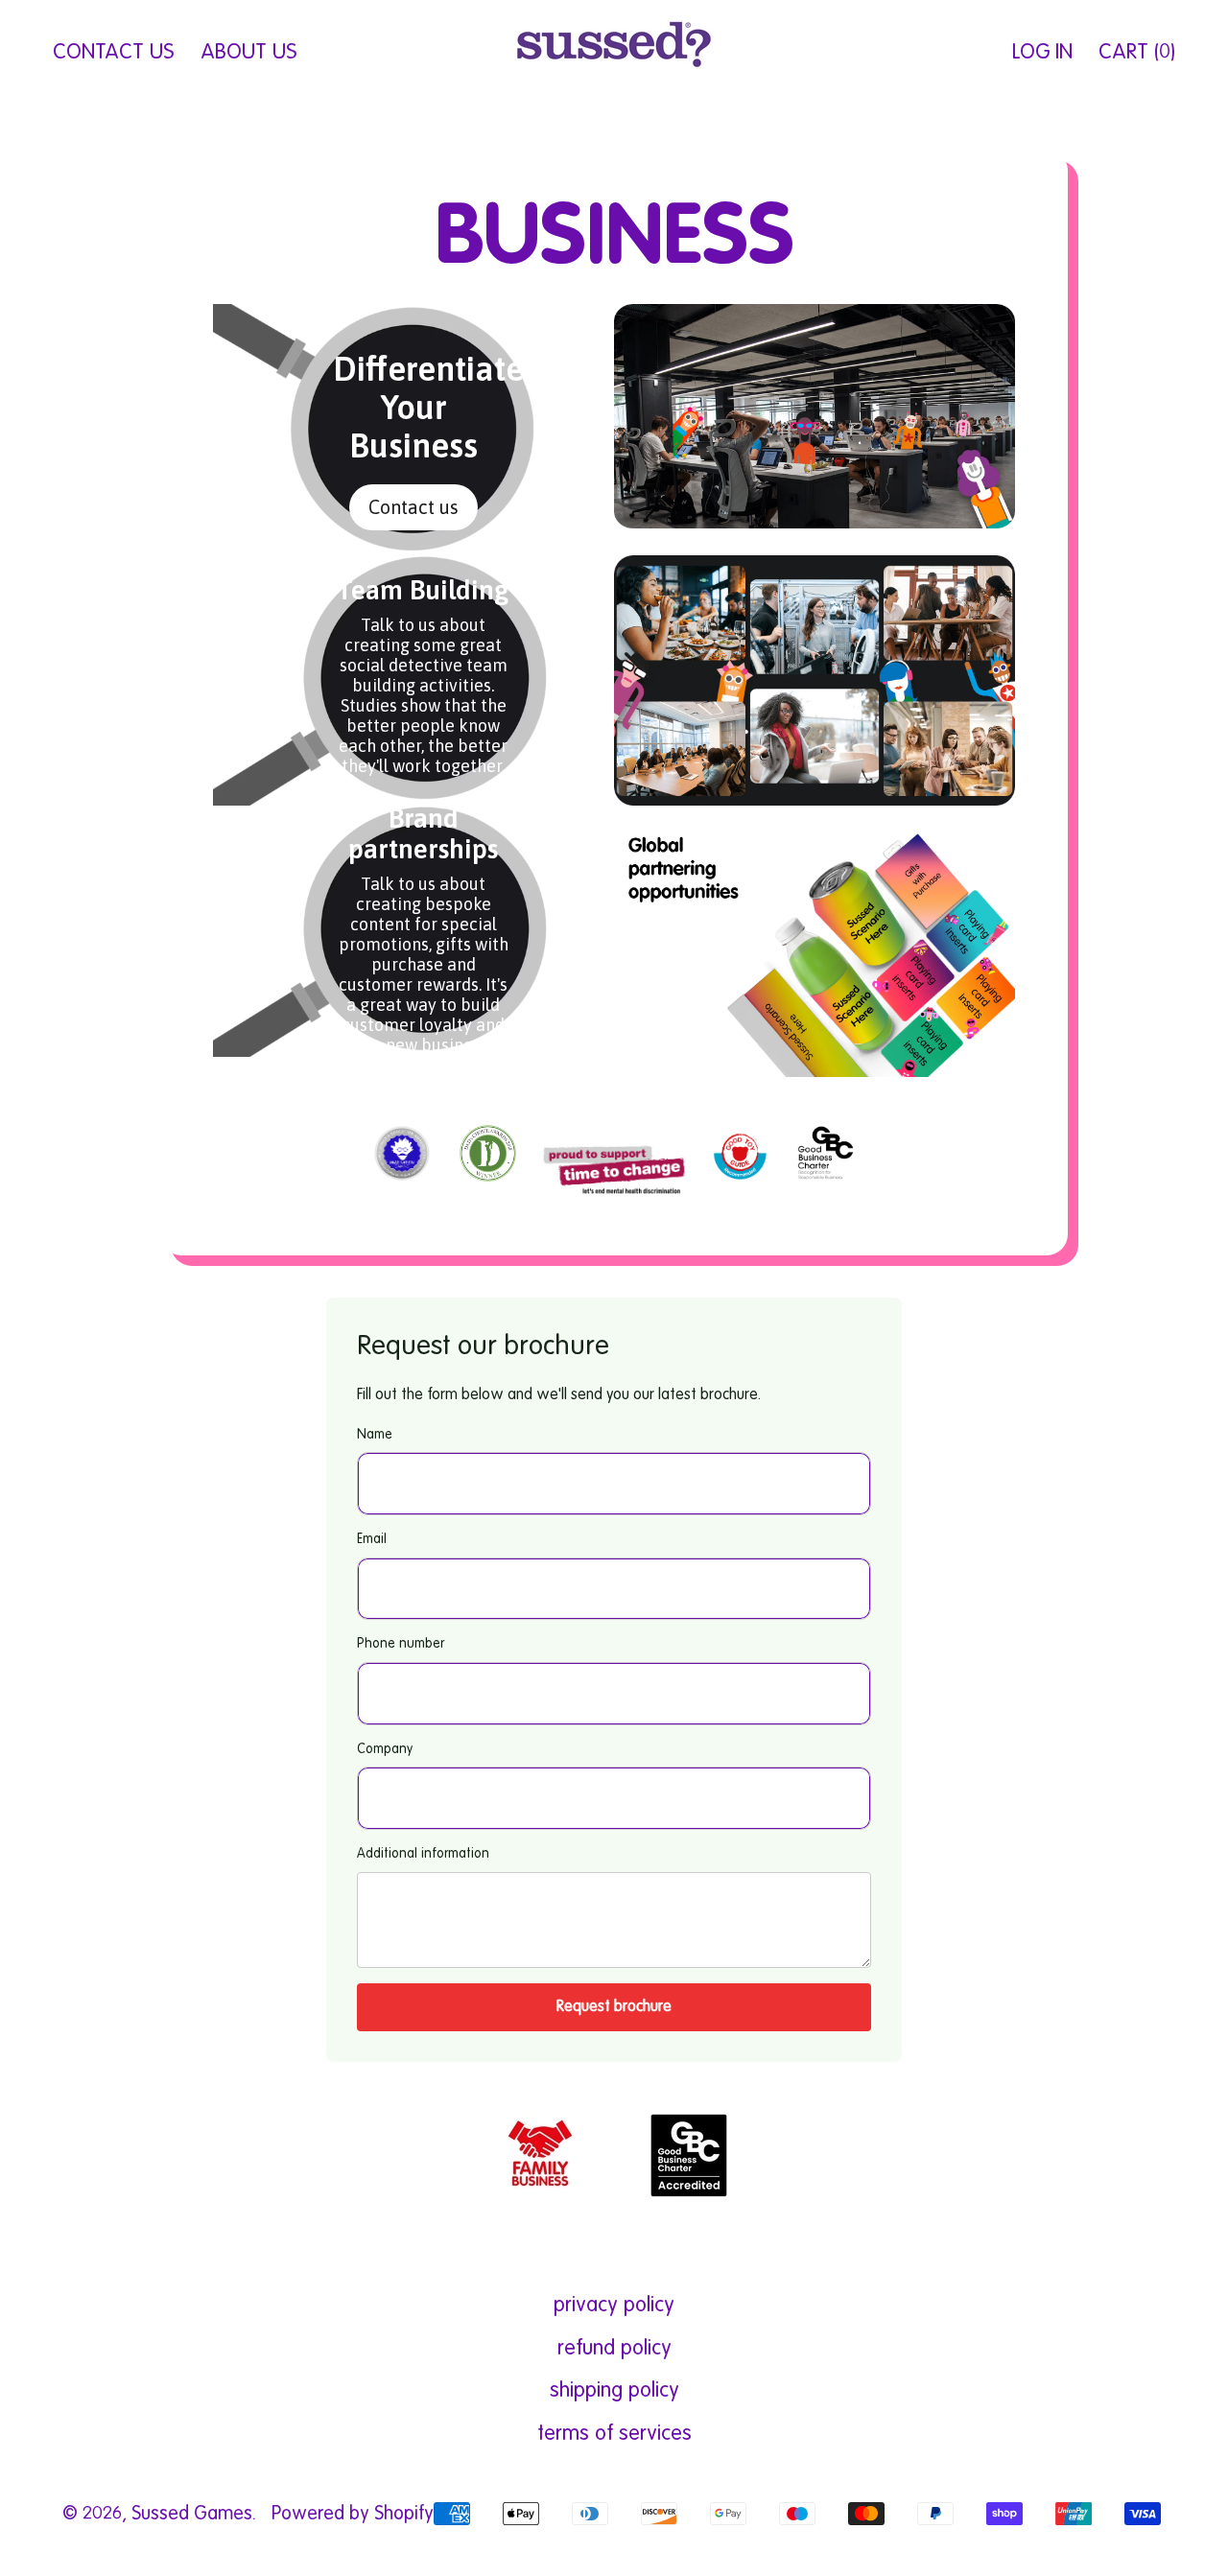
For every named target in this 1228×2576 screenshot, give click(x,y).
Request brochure (614, 2007)
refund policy (614, 2349)
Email (372, 1539)
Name (375, 1435)
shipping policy (614, 2391)
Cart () (1136, 60)
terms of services (614, 2434)
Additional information (423, 1854)
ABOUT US (248, 53)
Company (385, 1749)
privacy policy (614, 2306)
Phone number (401, 1644)
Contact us (413, 507)
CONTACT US (113, 53)
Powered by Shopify (353, 2515)
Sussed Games (192, 2515)
